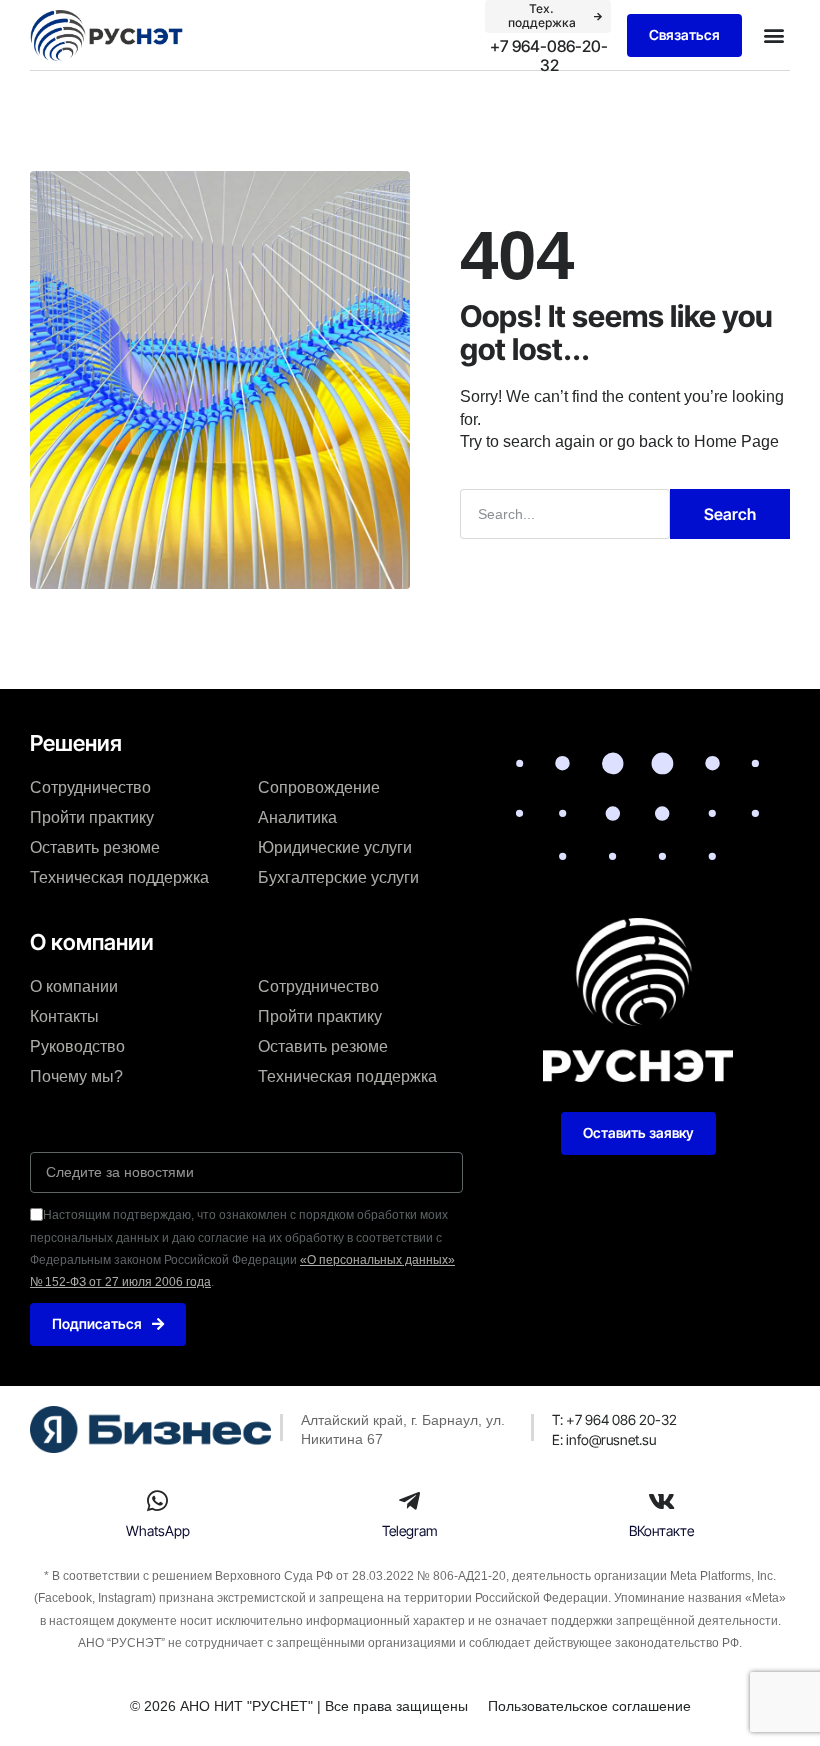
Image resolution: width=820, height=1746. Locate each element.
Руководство (77, 1046)
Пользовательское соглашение (589, 1706)
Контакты (64, 1016)
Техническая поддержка (119, 877)
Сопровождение (319, 787)
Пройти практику (92, 817)
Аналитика (297, 817)
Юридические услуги (335, 847)
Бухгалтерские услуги (338, 877)
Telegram (410, 1530)
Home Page (736, 441)
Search (730, 514)
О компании (74, 986)
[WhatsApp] (158, 1501)
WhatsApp (158, 1530)
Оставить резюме (95, 847)
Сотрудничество (90, 787)
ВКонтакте (661, 1530)
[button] (773, 35)
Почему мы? (76, 1076)
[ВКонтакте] (662, 1501)
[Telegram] (410, 1501)
